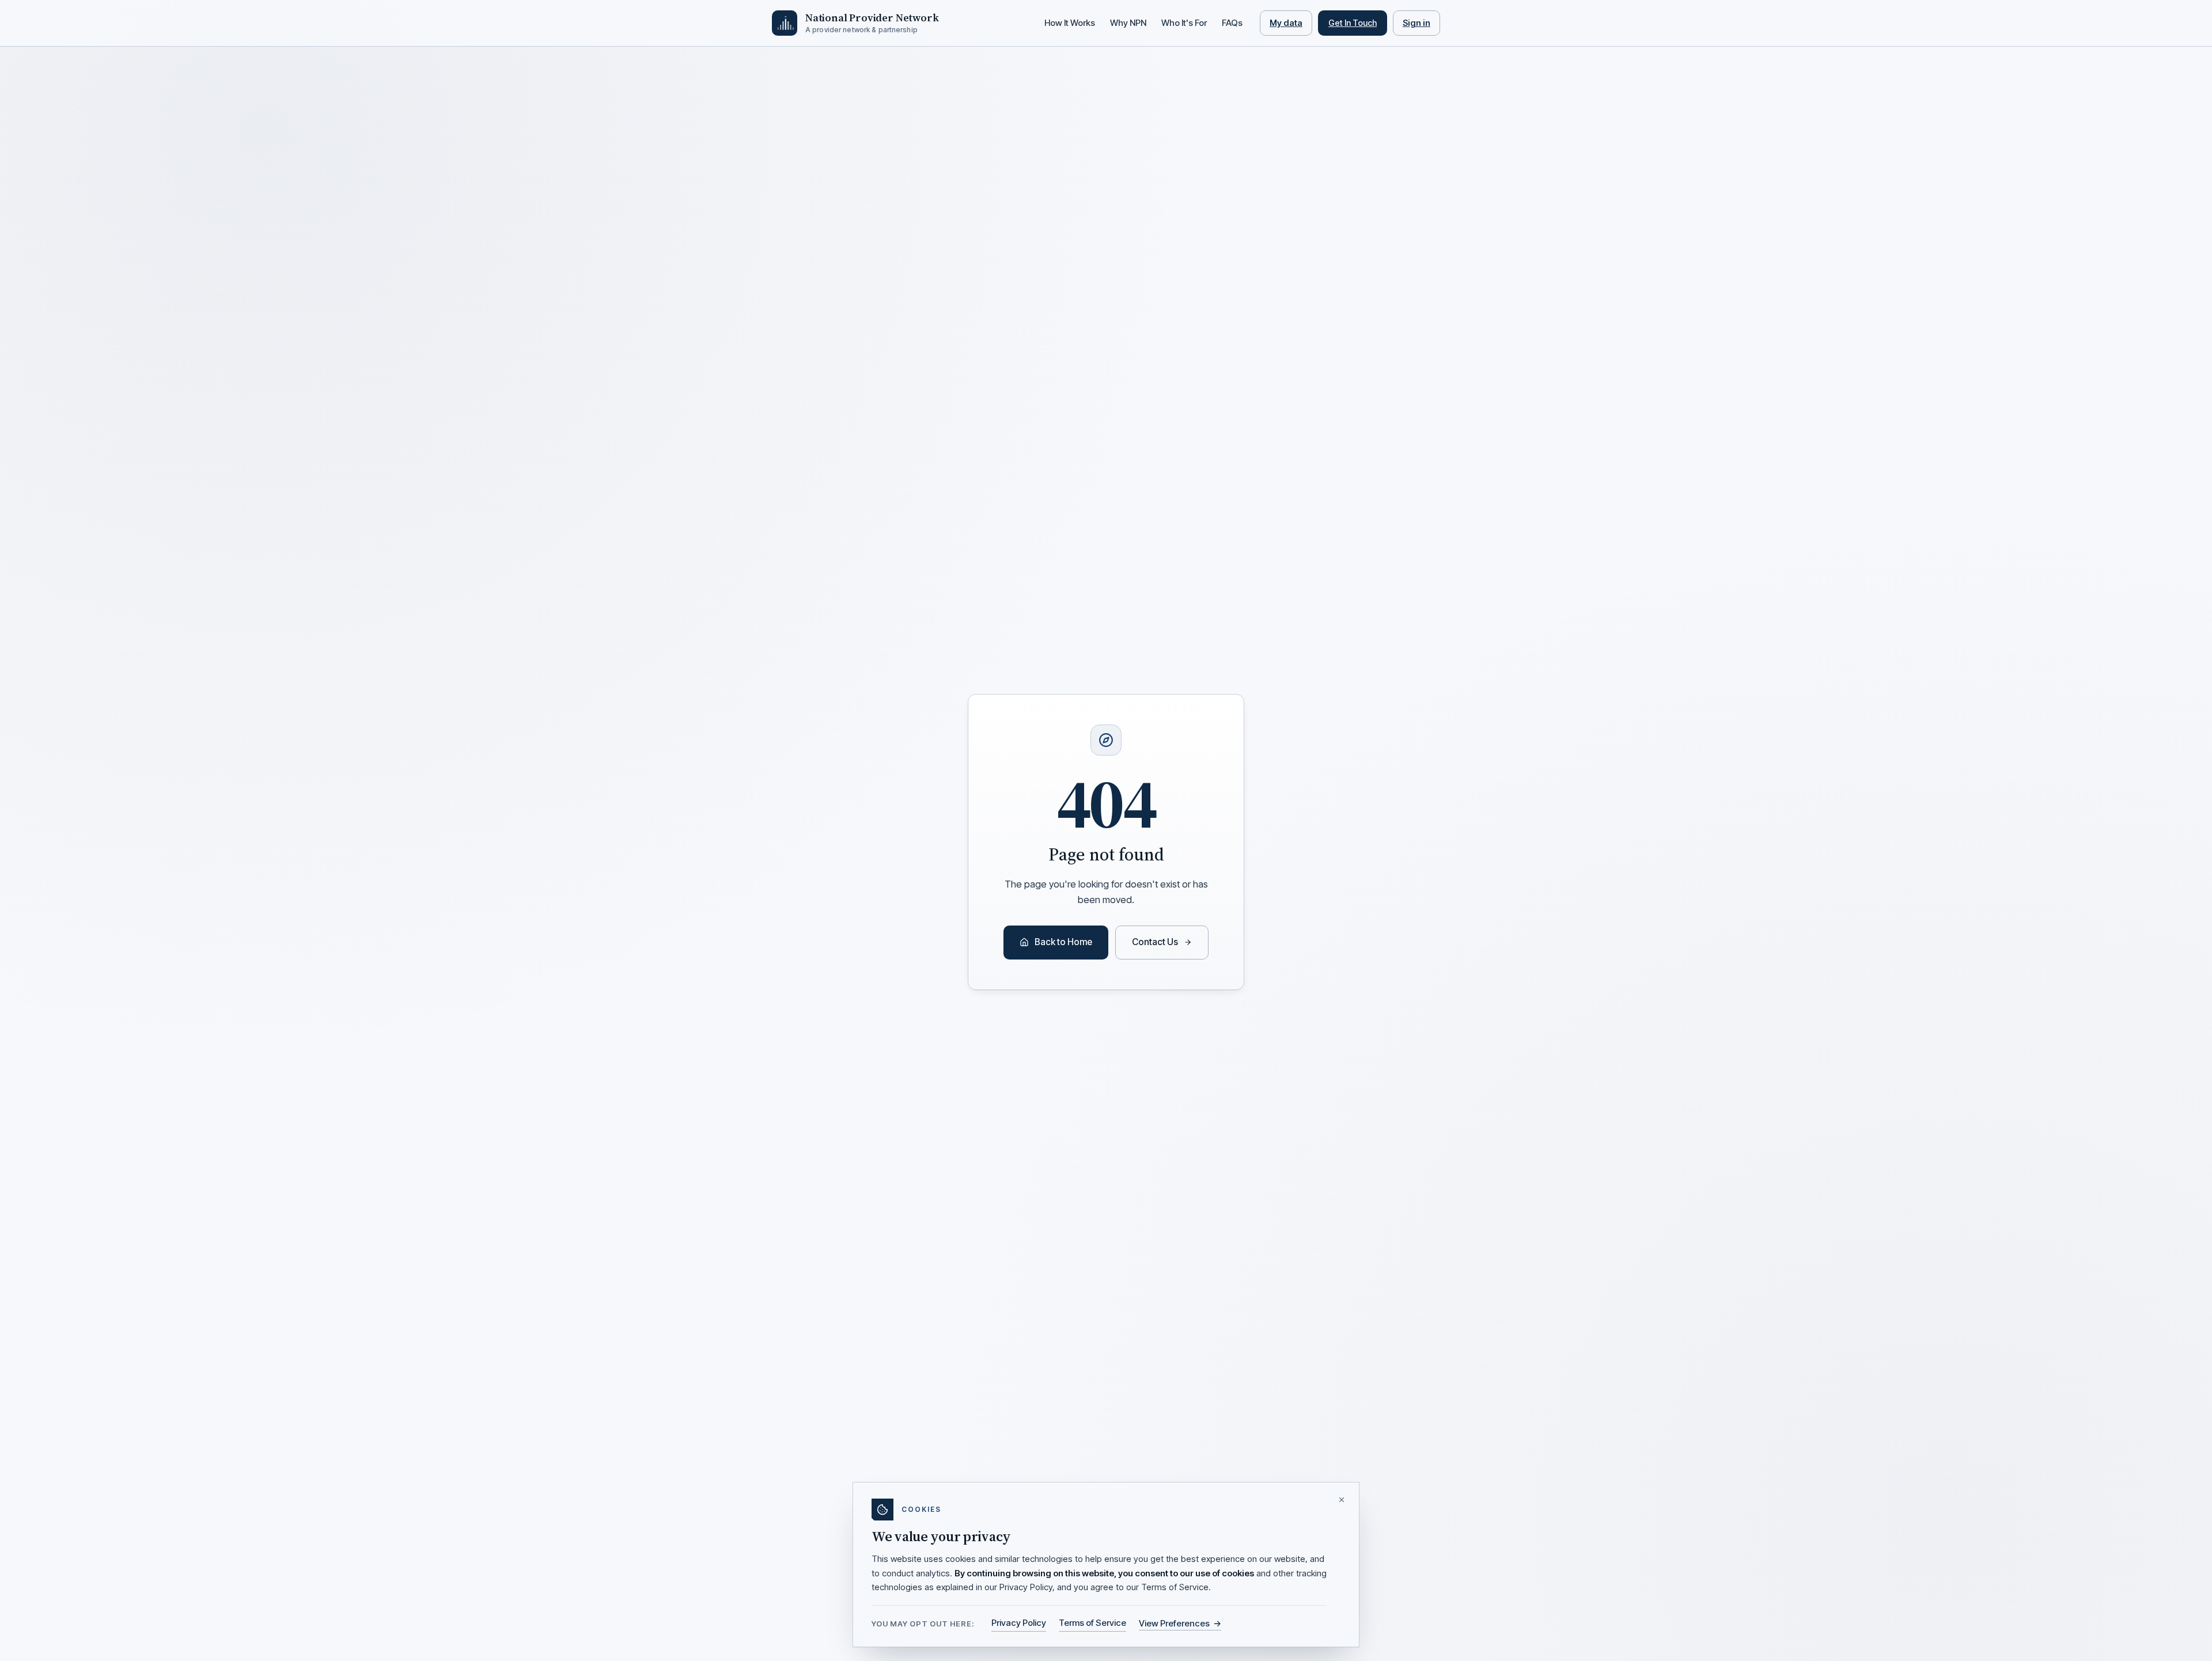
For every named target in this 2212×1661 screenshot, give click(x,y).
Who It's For (1184, 23)
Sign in (1416, 23)
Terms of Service (1092, 1623)
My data (1286, 23)
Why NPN (1128, 23)
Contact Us (1155, 942)
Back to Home (1063, 942)
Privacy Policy (1019, 1623)
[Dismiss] (1342, 1500)
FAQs (1232, 23)
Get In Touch (1353, 23)
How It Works (1070, 23)
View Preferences (1180, 1623)
